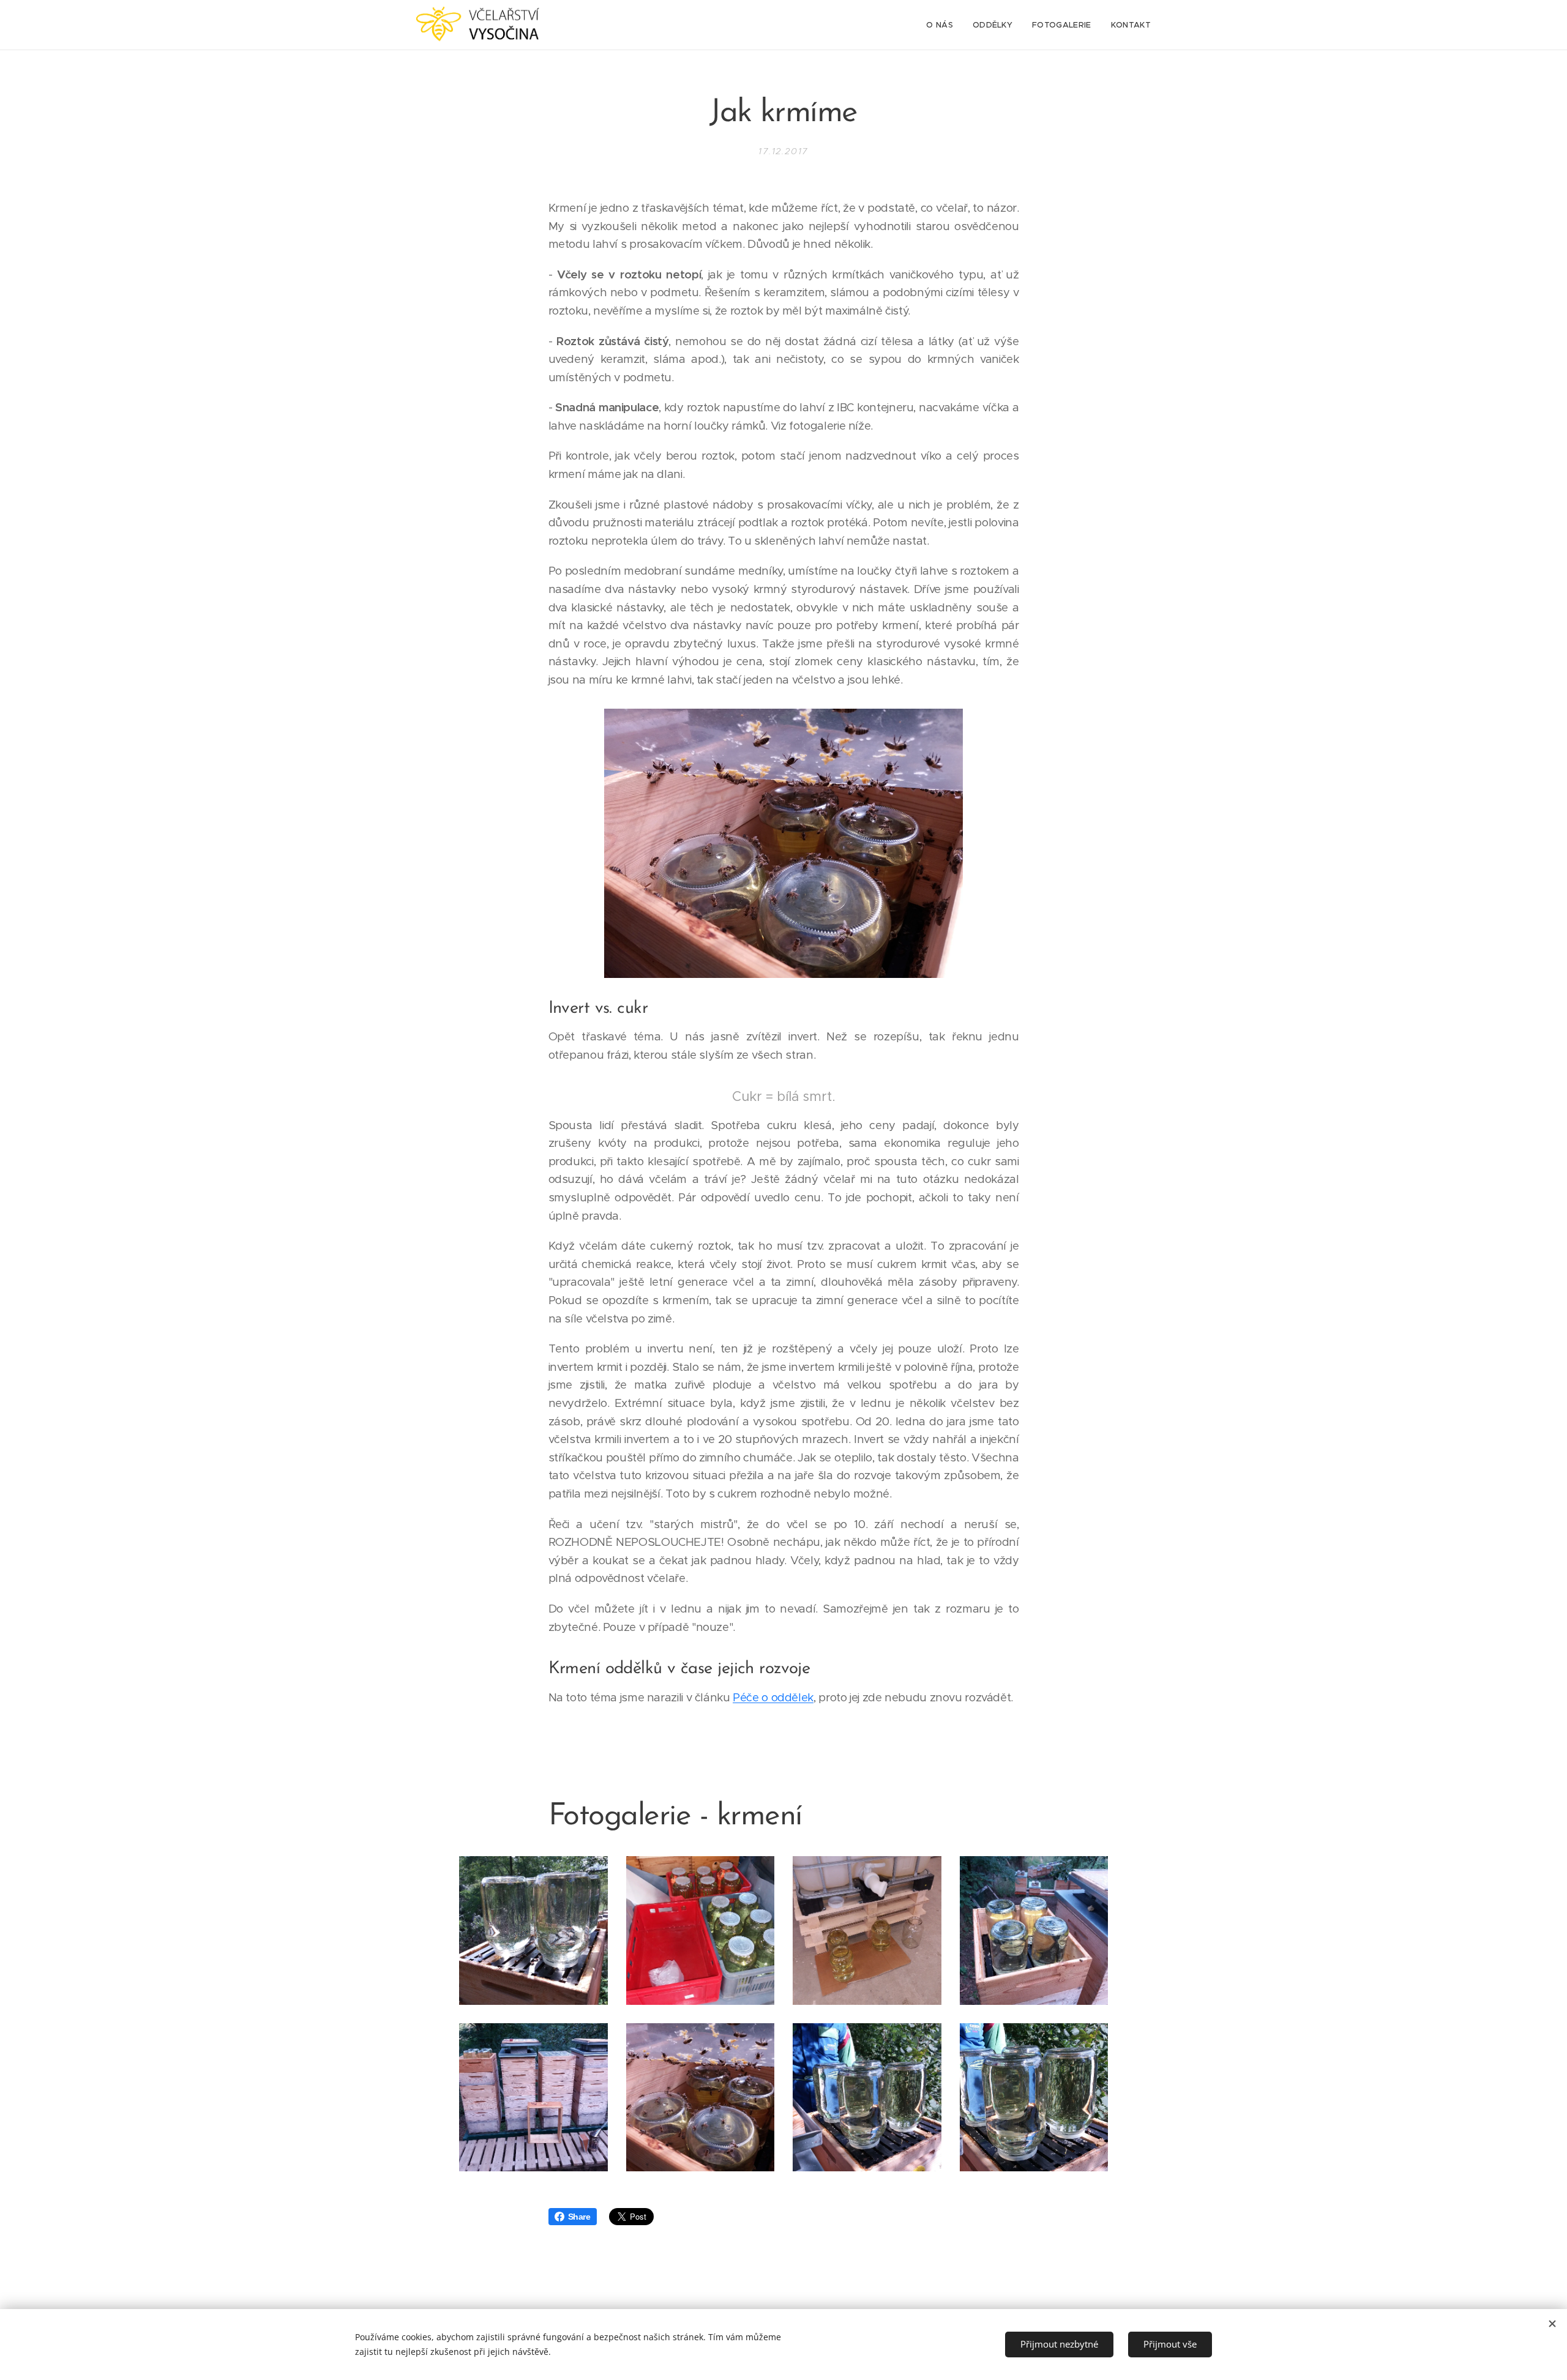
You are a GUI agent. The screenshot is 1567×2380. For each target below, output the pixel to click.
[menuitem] (943, 25)
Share (579, 2217)
